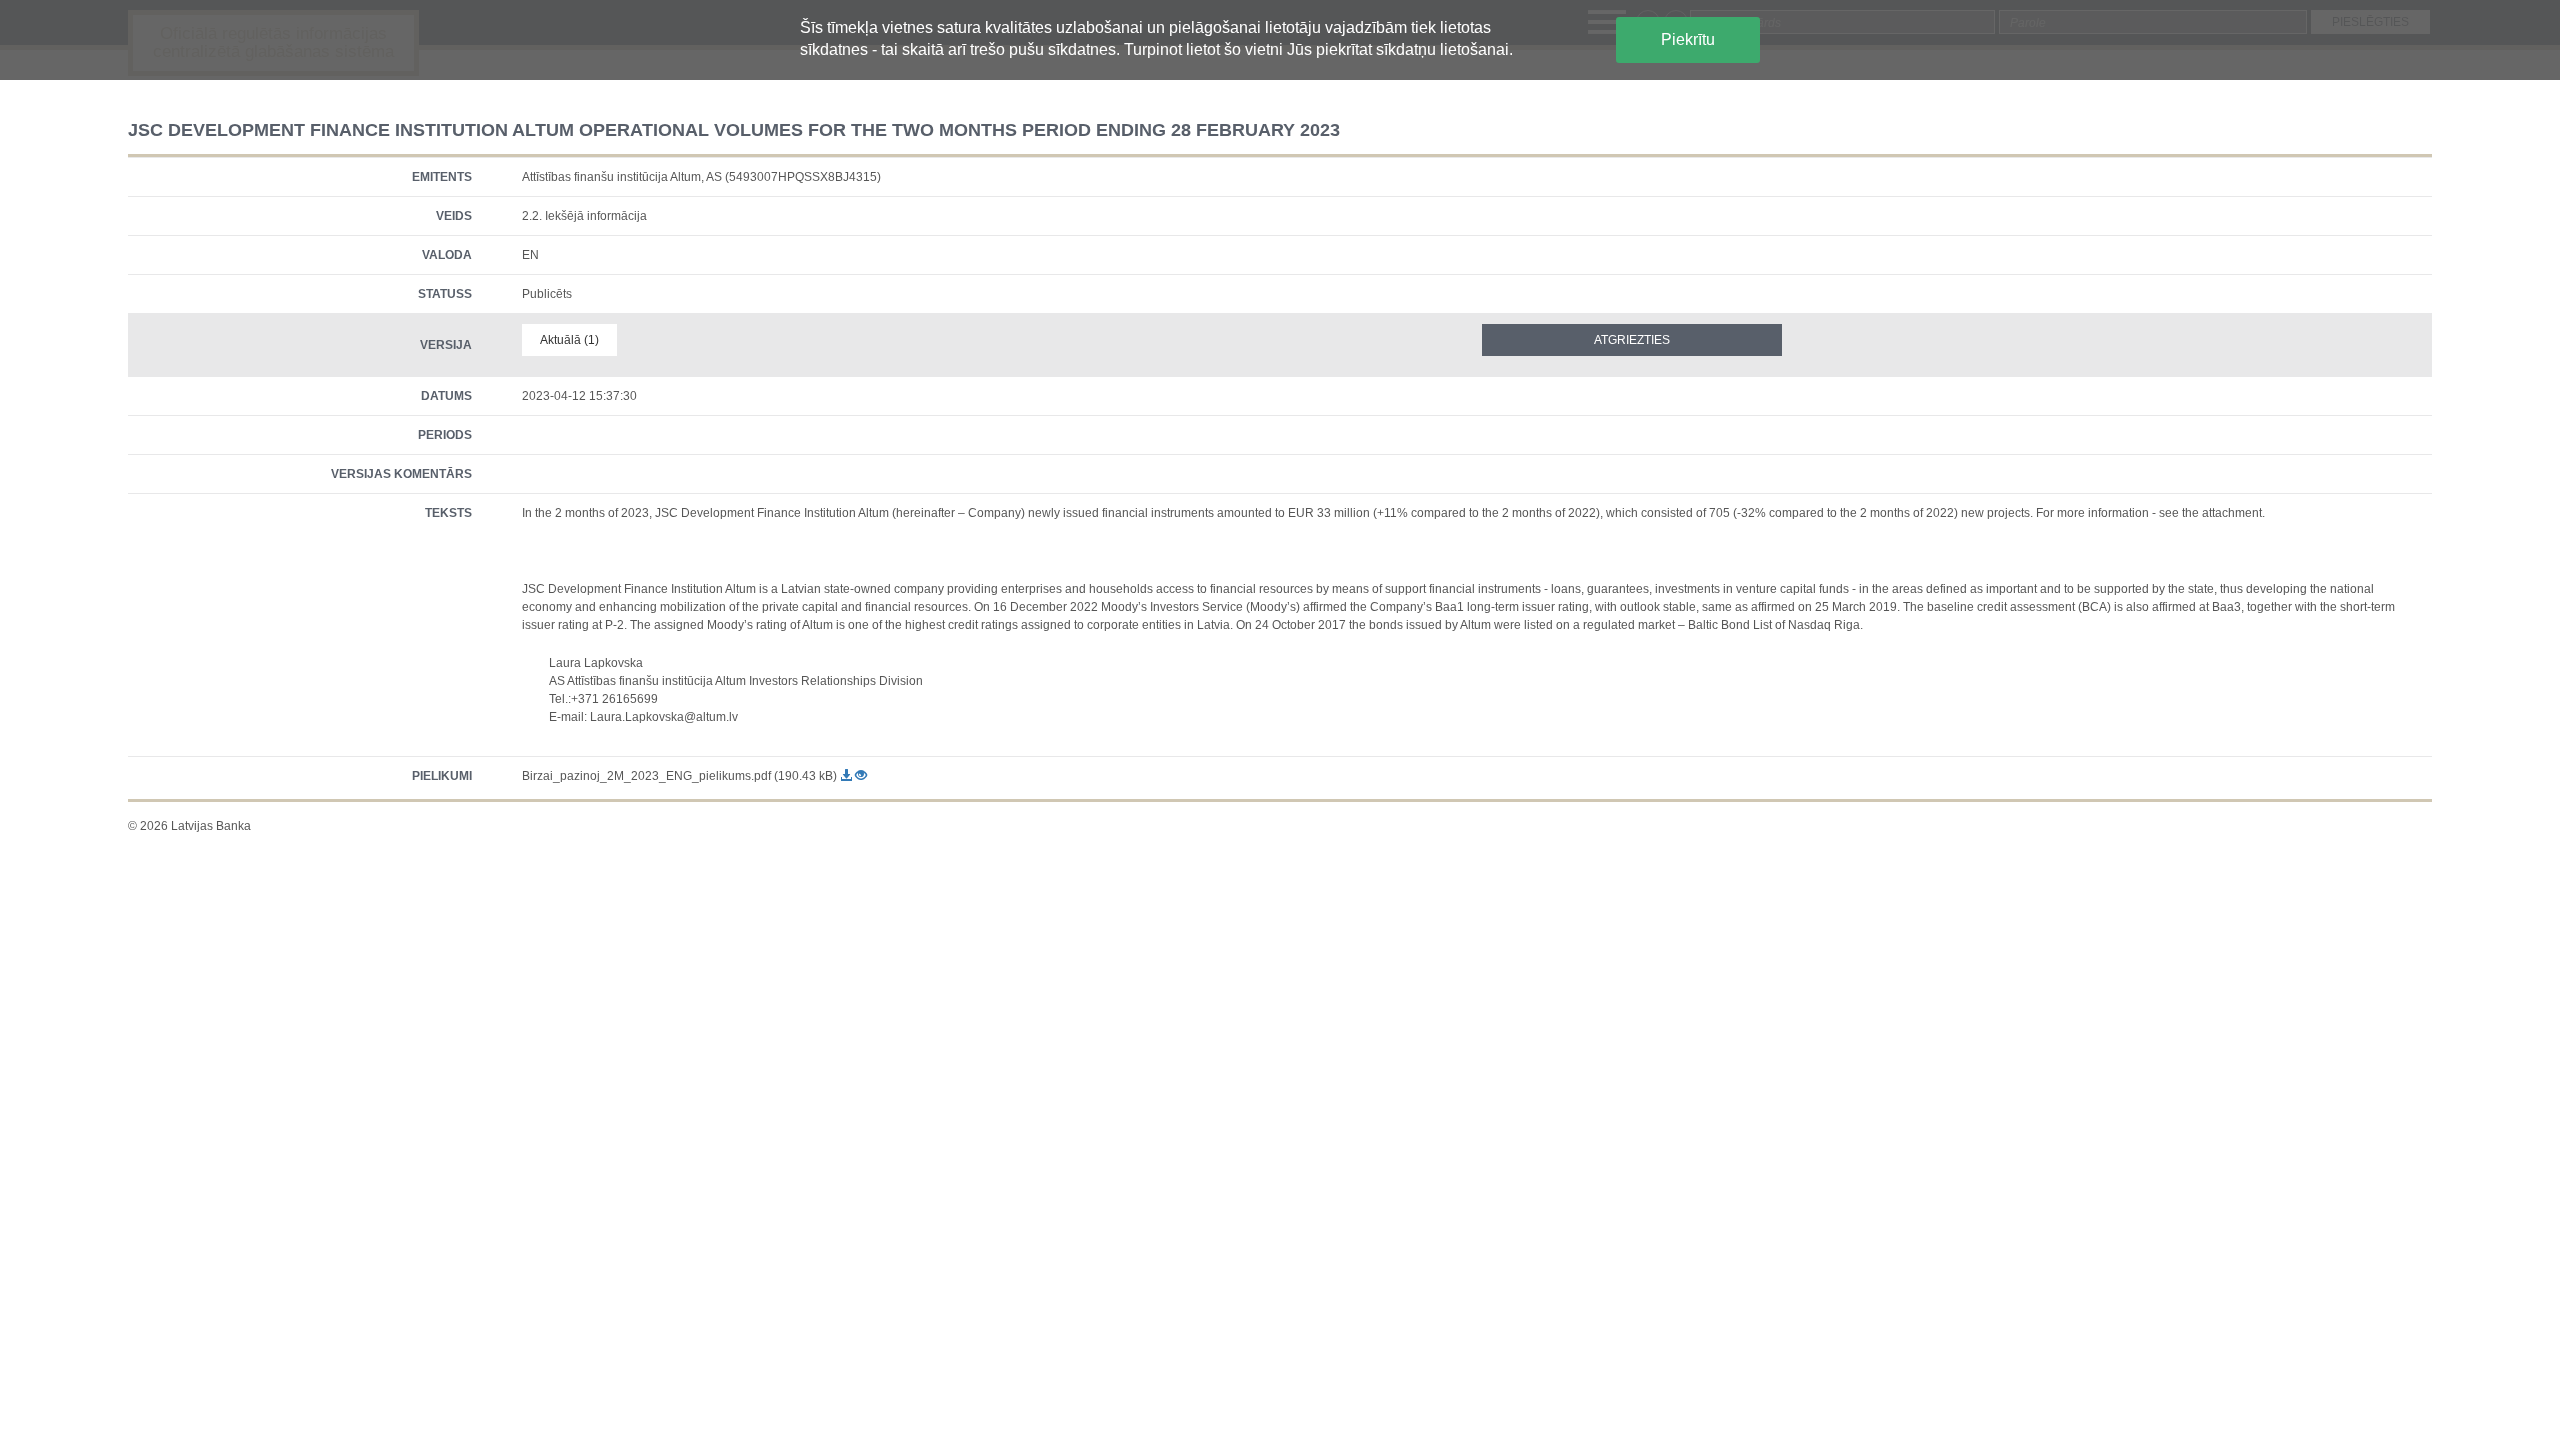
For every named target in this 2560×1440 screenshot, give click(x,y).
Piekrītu (1688, 39)
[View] (861, 776)
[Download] (847, 776)
